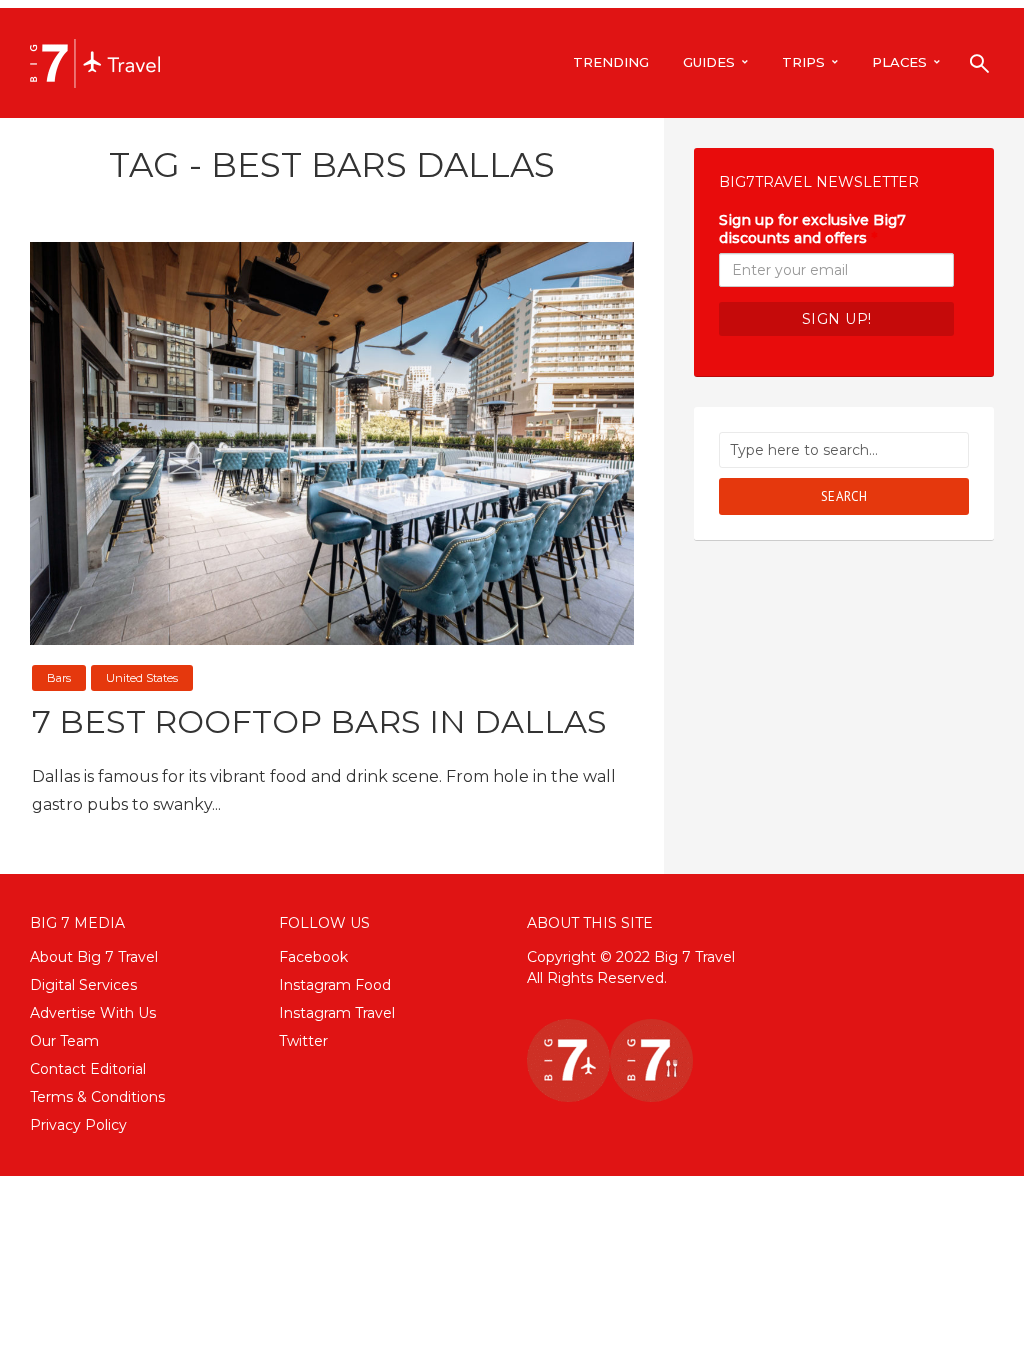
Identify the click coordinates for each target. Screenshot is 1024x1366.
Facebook (313, 957)
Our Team (64, 1041)
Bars (59, 678)
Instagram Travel (337, 1013)
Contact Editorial (88, 1069)
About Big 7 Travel (94, 957)
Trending (611, 62)
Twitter (303, 1041)
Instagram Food (335, 985)
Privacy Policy (78, 1125)
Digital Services (83, 985)
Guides (709, 62)
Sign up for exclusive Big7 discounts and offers (812, 229)
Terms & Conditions (97, 1097)
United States (142, 678)
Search (844, 496)
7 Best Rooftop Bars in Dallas (319, 721)
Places (899, 62)
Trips (803, 62)
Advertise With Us (93, 1013)
